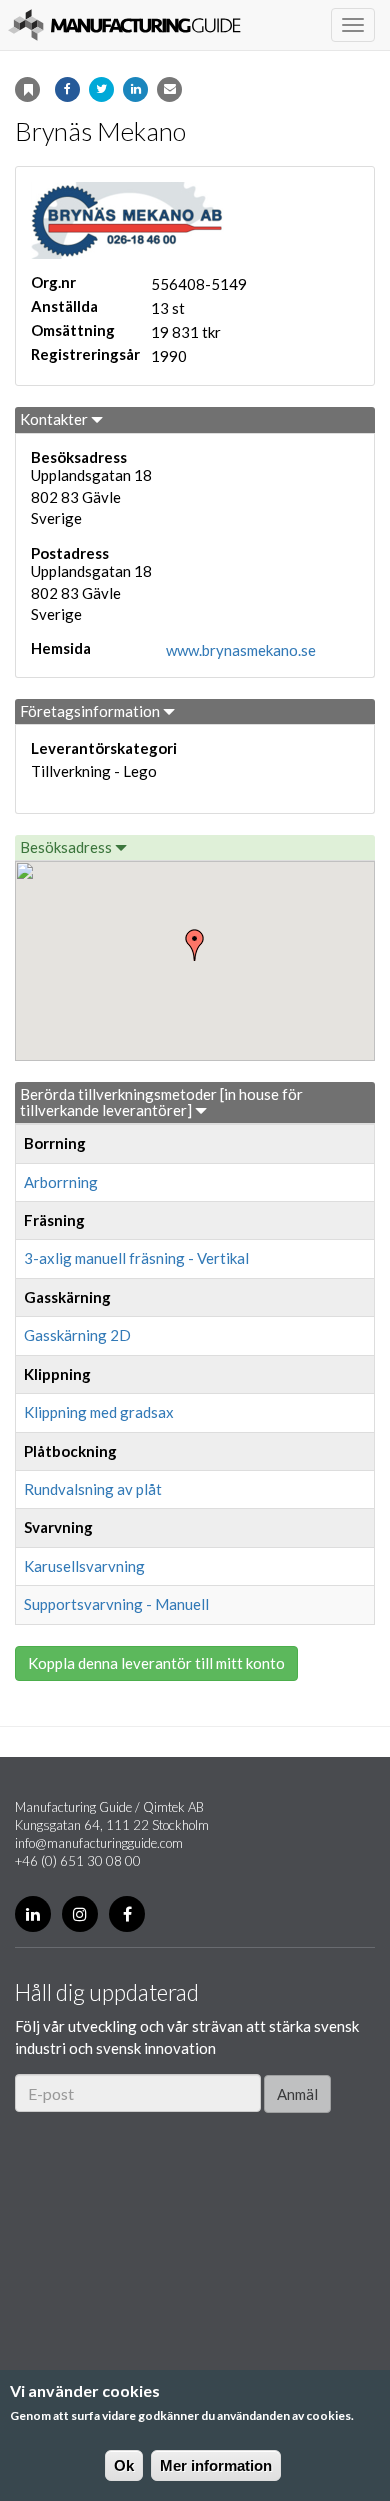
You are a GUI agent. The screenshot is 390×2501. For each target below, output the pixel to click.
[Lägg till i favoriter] (27, 89)
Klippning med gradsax (99, 1412)
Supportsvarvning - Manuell (116, 1604)
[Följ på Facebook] (127, 1914)
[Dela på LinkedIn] (135, 89)
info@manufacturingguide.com (99, 1843)
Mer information (216, 2465)
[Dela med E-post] (169, 89)
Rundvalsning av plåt (93, 1489)
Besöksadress (67, 847)
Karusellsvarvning (84, 1566)
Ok (124, 2465)
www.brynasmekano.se (241, 650)
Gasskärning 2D (77, 1335)
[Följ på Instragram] (80, 1914)
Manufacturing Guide (124, 25)
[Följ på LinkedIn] (33, 1914)
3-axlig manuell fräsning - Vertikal (136, 1258)
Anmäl (297, 2094)
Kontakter (55, 419)
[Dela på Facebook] (67, 89)
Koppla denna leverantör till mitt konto (156, 1663)
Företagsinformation (91, 711)
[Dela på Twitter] (101, 89)
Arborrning (61, 1182)
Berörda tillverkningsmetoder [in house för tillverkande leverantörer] (161, 1102)
